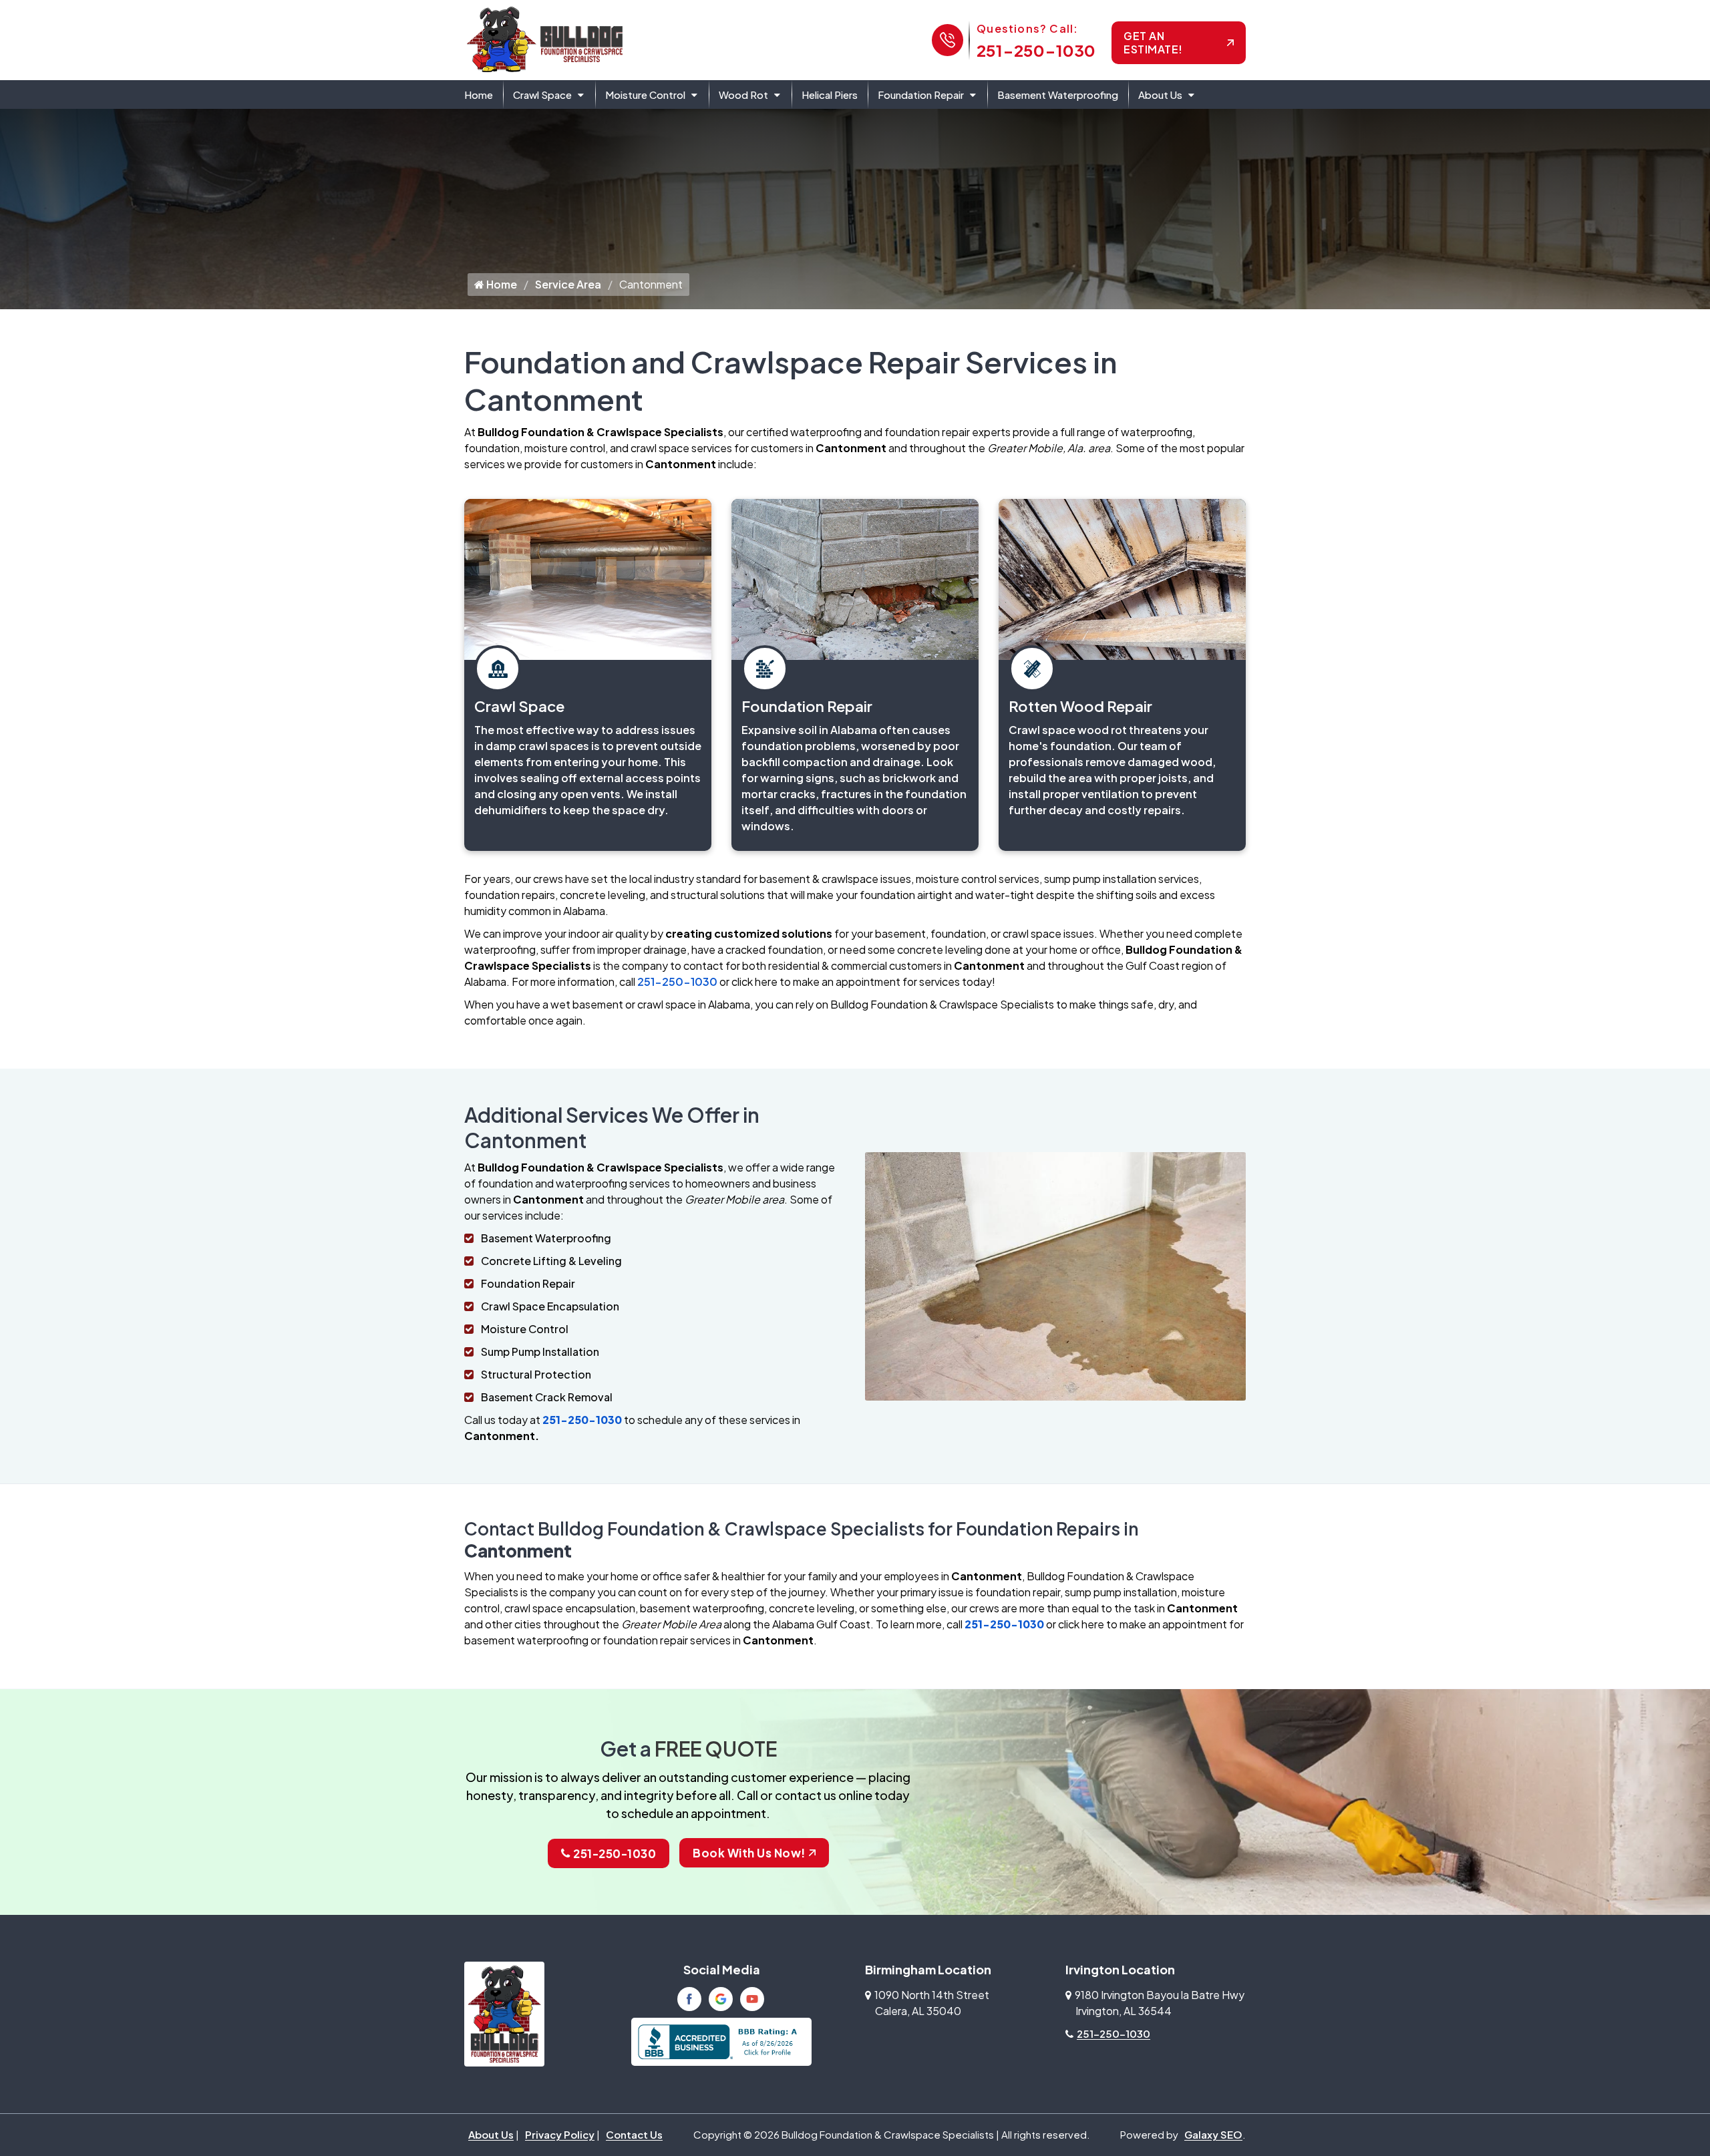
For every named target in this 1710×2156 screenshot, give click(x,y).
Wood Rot (743, 95)
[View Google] (721, 1999)
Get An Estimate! (1153, 42)
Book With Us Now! (749, 1853)
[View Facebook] (689, 1999)
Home (479, 95)
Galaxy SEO (1213, 2134)
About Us (1160, 95)
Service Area (568, 284)
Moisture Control (645, 95)
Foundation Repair (921, 95)
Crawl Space (542, 95)
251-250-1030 (1036, 50)
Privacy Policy (560, 2134)
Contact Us (634, 2134)
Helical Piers (830, 95)
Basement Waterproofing (1058, 95)
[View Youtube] (752, 1999)
